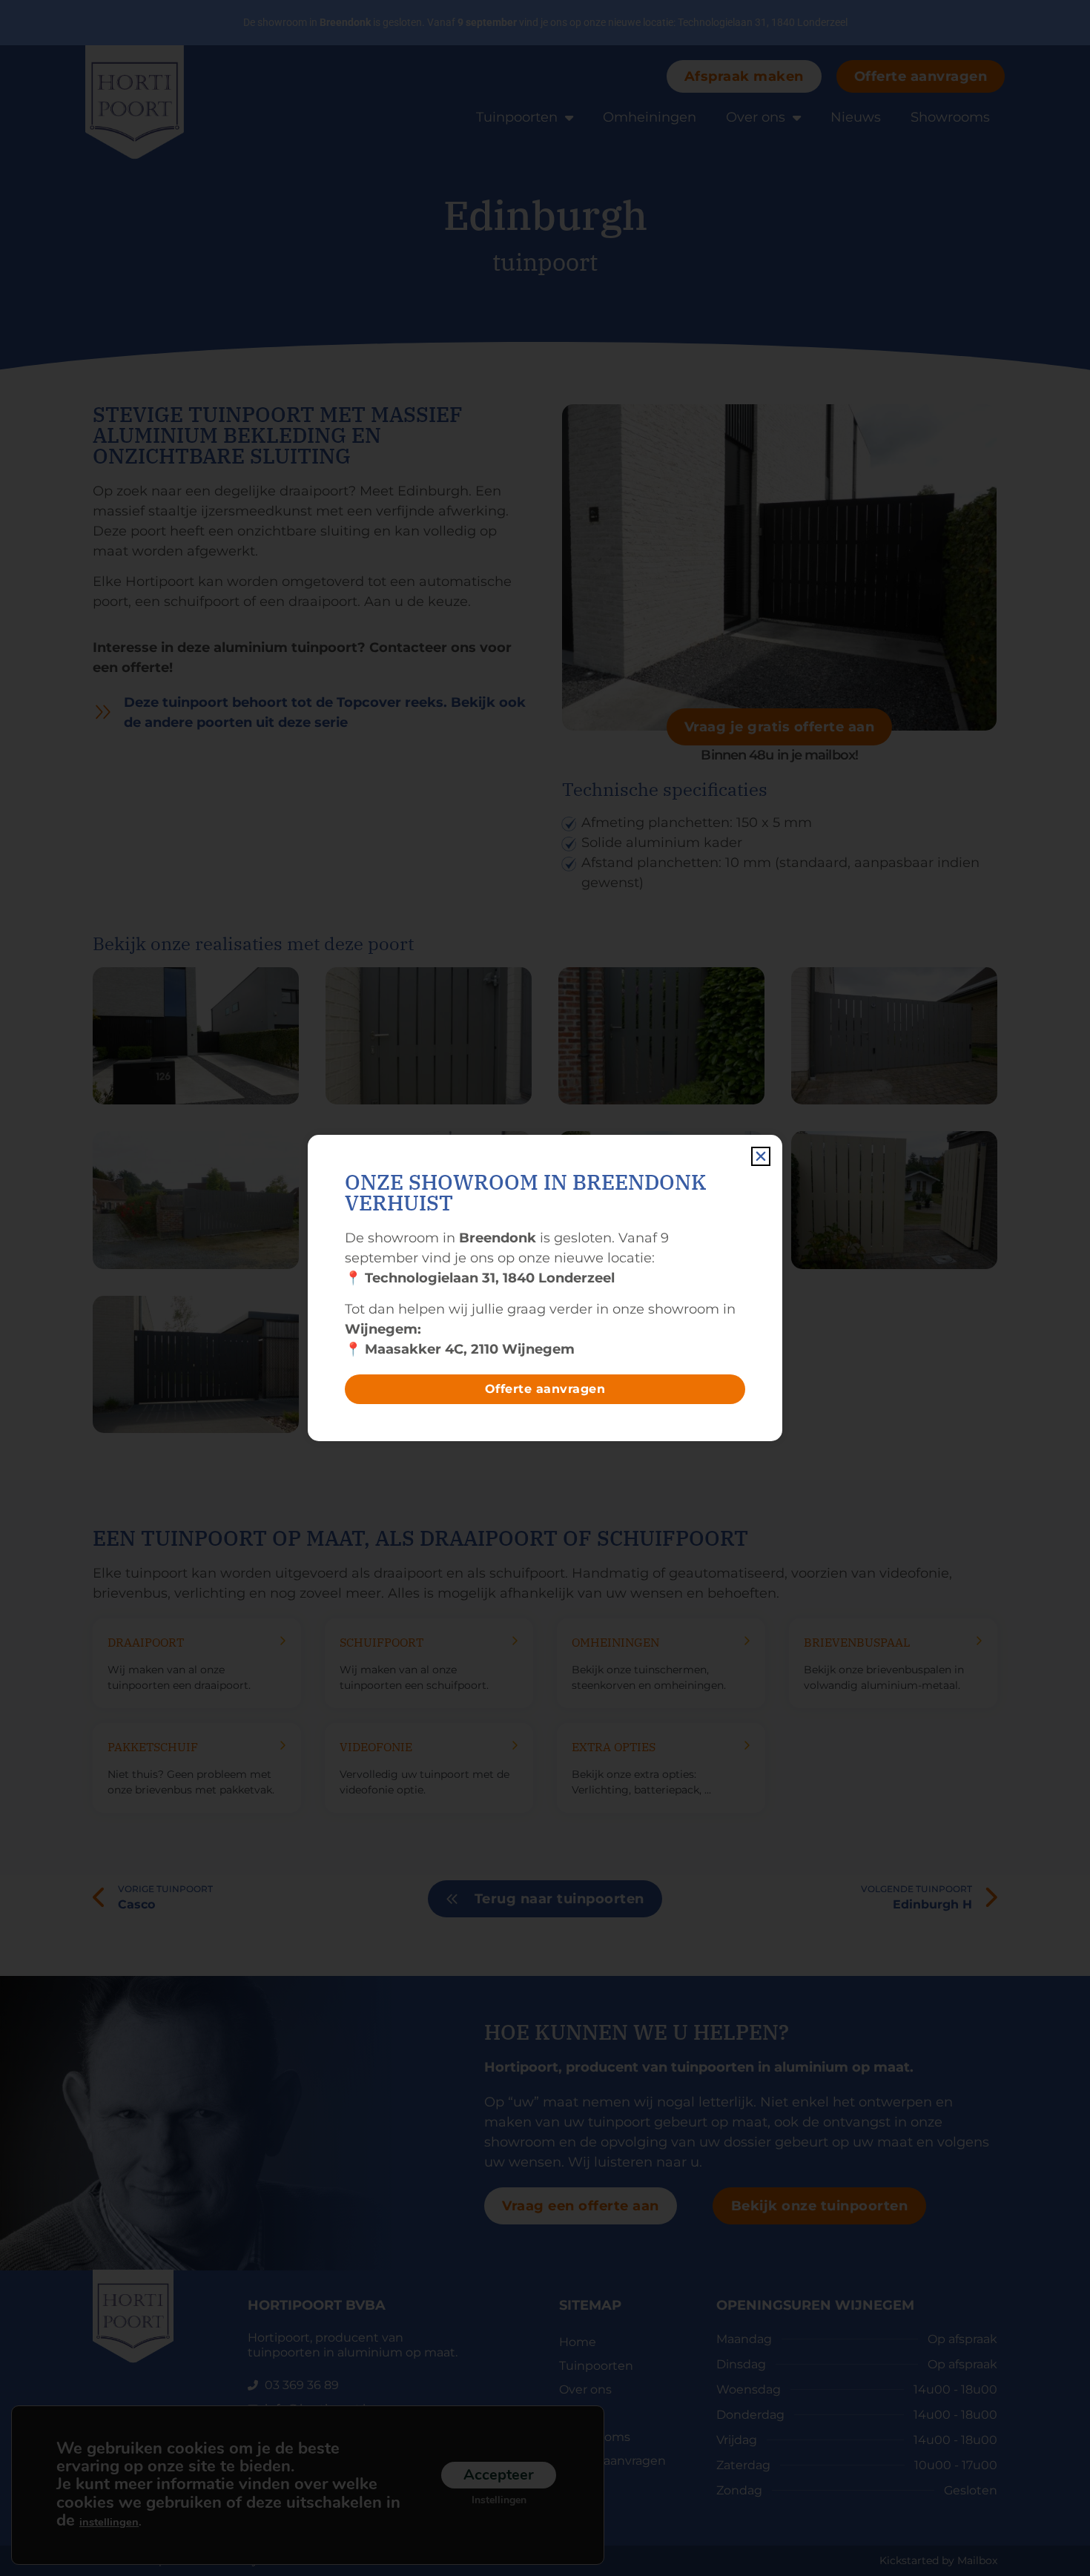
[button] (761, 1156)
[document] (545, 1288)
